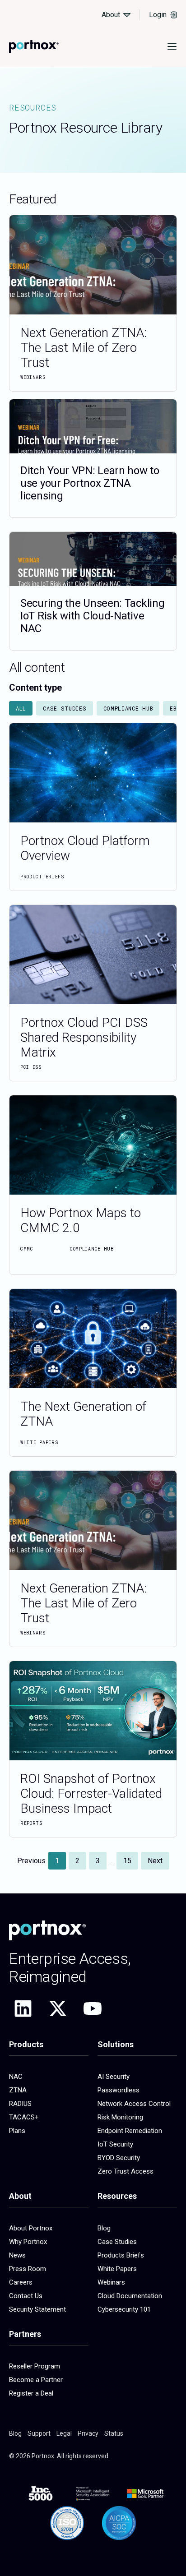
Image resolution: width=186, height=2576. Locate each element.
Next (155, 1861)
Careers (21, 2282)
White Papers (117, 2269)
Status (114, 2433)
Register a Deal (31, 2393)
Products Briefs (121, 2255)
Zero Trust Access (126, 2171)
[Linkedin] (23, 2008)
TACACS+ (24, 2117)
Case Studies (65, 708)
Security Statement (37, 2309)
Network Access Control (134, 2104)
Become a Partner (36, 2380)
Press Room (28, 2269)
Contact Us (26, 2296)
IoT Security (115, 2144)
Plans (17, 2131)
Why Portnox (28, 2242)
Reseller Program (35, 2366)
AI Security (114, 2077)
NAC (16, 2077)
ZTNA (18, 2090)
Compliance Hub (128, 708)
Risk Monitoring (120, 2117)
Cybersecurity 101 (124, 2309)
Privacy (88, 2433)
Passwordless (119, 2090)
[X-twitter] (58, 2008)
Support (39, 2433)
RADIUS (20, 2104)
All (21, 708)
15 (130, 1858)
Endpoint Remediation (130, 2131)
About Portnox (31, 2228)
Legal (64, 2433)
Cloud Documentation (130, 2296)
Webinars (111, 2282)
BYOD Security (119, 2158)
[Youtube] (93, 2008)
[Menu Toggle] (172, 46)
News (17, 2255)
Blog (104, 2228)
